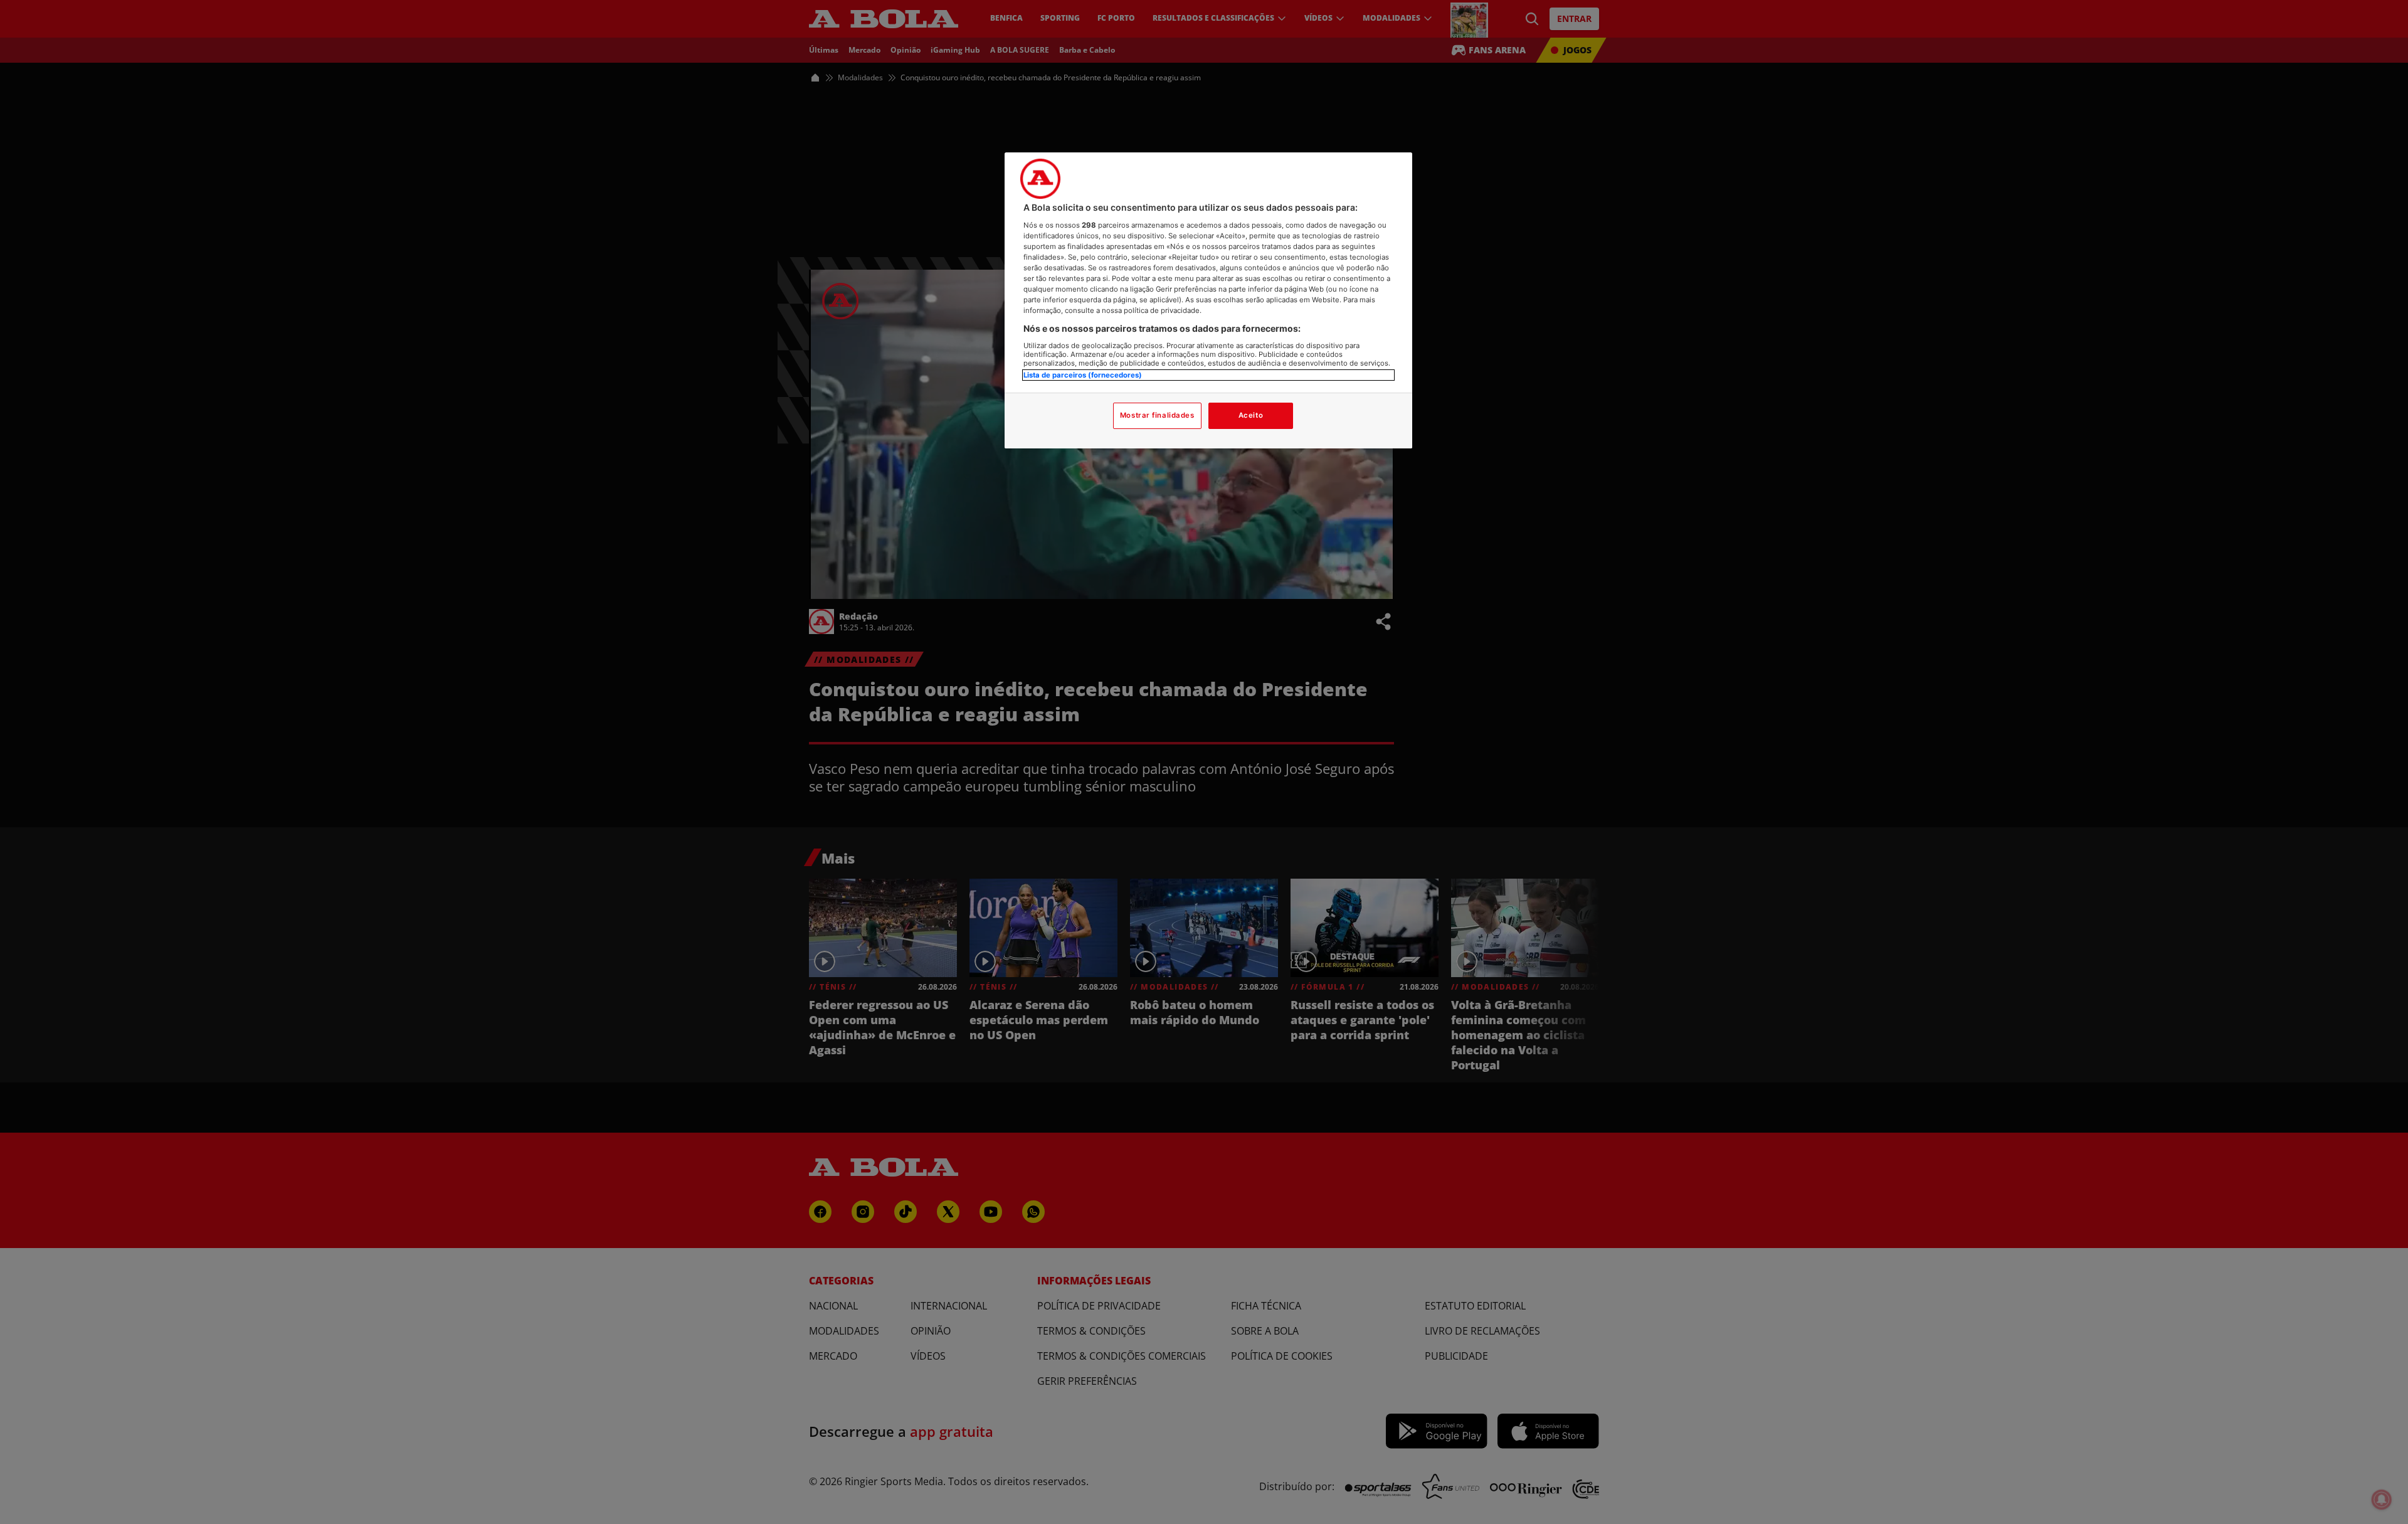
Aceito (1251, 415)
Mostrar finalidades (1157, 415)
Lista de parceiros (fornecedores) (1083, 375)
